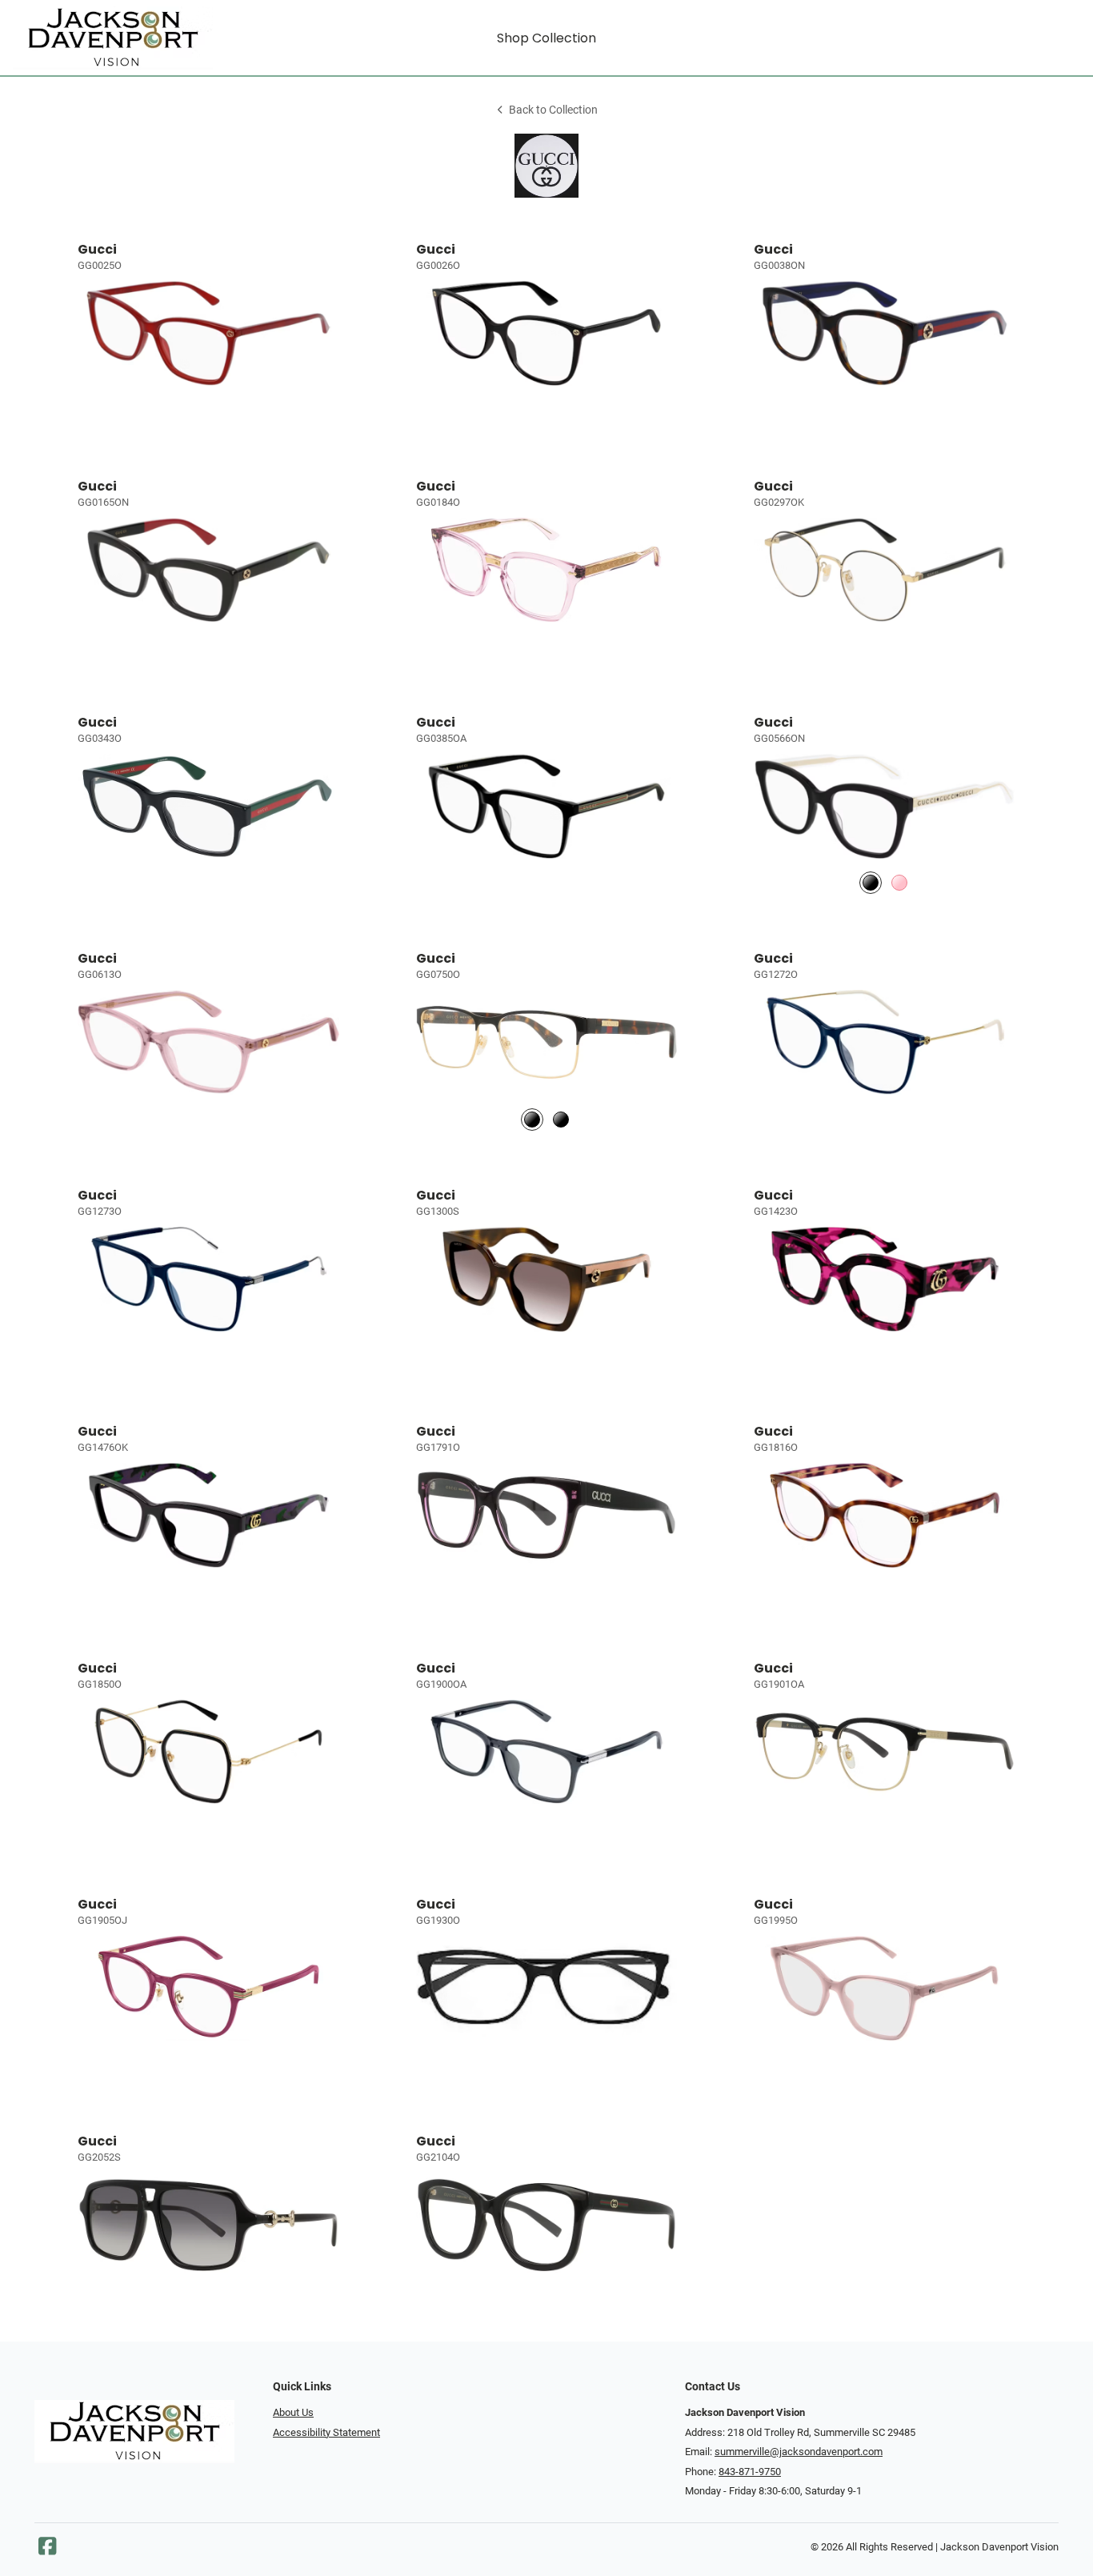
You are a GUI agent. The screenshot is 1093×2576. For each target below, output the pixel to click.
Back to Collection (553, 110)
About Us (293, 2412)
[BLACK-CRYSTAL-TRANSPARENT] (871, 883)
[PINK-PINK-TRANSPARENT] (899, 883)
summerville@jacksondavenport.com (799, 2452)
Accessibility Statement (326, 2432)
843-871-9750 (750, 2472)
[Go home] (146, 38)
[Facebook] (47, 2550)
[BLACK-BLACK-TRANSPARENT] (561, 1119)
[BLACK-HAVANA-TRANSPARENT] (532, 1119)
